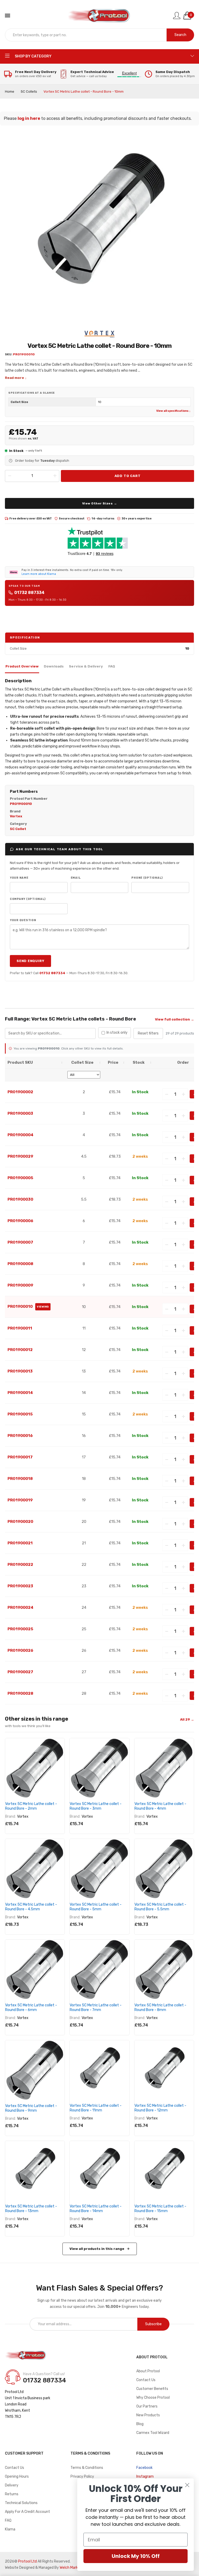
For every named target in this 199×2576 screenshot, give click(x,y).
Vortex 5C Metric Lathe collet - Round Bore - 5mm (96, 1907)
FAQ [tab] (112, 666)
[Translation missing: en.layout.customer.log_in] (177, 16)
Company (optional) (28, 899)
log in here (29, 118)
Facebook (144, 2468)
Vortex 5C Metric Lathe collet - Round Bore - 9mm (31, 2108)
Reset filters (148, 1033)
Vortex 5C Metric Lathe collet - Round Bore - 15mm (160, 2209)
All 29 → (187, 1719)
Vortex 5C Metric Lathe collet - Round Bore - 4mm (160, 1806)
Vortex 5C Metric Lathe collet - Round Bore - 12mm (160, 2108)
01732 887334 (29, 593)
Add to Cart (128, 476)
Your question (23, 920)
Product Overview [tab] (22, 666)
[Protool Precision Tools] (99, 16)
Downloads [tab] (54, 666)
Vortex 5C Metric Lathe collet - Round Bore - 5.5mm (160, 1907)
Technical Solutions (21, 2503)
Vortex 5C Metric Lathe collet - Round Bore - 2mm (31, 1806)
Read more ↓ (16, 378)
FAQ (8, 2520)
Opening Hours (17, 2476)
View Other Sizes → (100, 503)
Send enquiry (30, 961)
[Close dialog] (187, 2485)
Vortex (23, 1817)
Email (76, 878)
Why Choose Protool (153, 2398)
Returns (12, 2494)
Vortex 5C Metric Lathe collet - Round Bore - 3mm (96, 1806)
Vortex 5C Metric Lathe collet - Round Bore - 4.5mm (31, 1907)
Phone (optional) (147, 878)
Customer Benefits (152, 2389)
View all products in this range (97, 2249)
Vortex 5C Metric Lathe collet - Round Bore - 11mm (96, 2108)
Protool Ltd (27, 2561)
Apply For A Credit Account (27, 2512)
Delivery (12, 2485)
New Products (148, 2415)
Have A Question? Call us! (44, 2374)
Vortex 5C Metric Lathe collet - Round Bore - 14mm (96, 2209)
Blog (140, 2424)
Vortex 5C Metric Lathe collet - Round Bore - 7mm (96, 2008)
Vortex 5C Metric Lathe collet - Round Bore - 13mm (31, 2209)
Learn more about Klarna (39, 574)
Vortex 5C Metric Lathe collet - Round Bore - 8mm (160, 2008)
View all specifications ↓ (173, 411)
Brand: (10, 1817)
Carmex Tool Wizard (153, 2433)
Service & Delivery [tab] (86, 666)
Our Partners (147, 2406)
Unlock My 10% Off (136, 2556)
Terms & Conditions (87, 2468)
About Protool (148, 2371)
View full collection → (175, 1019)
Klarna (10, 2529)
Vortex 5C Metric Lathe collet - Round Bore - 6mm (31, 2008)
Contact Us (146, 2380)
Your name (19, 878)
